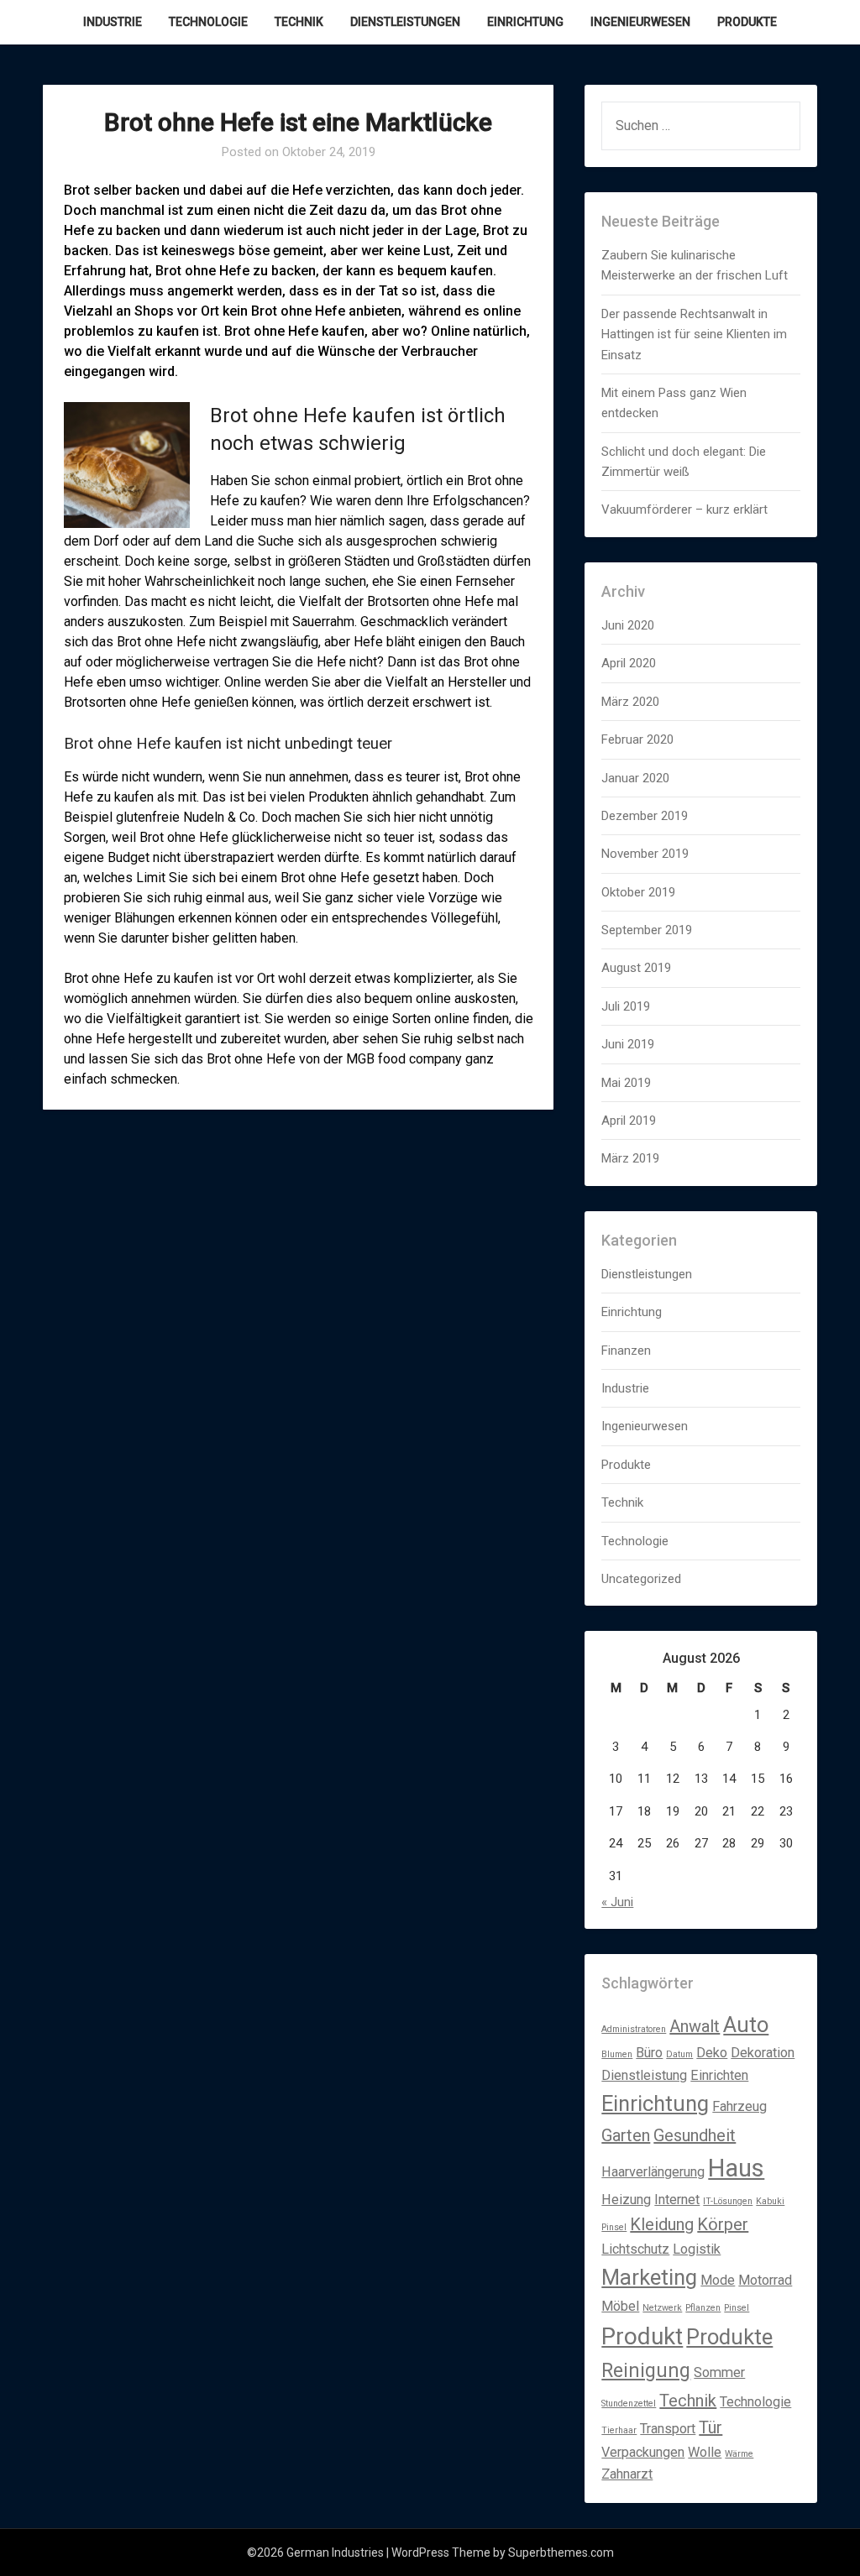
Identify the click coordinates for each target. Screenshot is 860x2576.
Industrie (113, 22)
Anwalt (695, 2026)
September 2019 (647, 930)
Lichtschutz (635, 2249)
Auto (746, 2025)
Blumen (617, 2054)
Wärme (739, 2454)
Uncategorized (641, 1579)
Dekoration (763, 2053)
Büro (649, 2053)
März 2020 (630, 702)
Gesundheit (695, 2135)
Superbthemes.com (561, 2552)
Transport (668, 2429)
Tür (711, 2427)
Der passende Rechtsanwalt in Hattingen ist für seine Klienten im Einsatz (694, 334)
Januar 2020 (635, 778)
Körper (723, 2224)
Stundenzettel (629, 2404)
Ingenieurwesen (640, 22)
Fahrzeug (739, 2106)
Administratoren (634, 2029)
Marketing (649, 2277)
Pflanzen (703, 2308)
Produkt (642, 2336)
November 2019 (645, 854)
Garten (626, 2135)
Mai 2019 (626, 1083)
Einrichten (719, 2075)
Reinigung (646, 2371)
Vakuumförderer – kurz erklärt (684, 509)
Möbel (620, 2306)
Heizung (626, 2200)
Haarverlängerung (653, 2172)
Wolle (705, 2452)
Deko (712, 2053)
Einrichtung (525, 22)
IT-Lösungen (728, 2201)
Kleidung (662, 2224)
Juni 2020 (628, 625)
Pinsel (737, 2308)
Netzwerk (662, 2308)
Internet (677, 2200)
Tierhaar (619, 2430)
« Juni (617, 1902)
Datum (679, 2054)
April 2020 (629, 663)
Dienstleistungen (405, 22)
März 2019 (630, 1158)
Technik (299, 22)
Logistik (697, 2249)
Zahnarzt (627, 2474)
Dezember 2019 (645, 816)
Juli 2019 (626, 1006)
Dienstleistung (644, 2075)
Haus (736, 2168)
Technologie (208, 22)
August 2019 (636, 968)
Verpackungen (643, 2452)
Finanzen (626, 1351)
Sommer (719, 2372)
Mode (718, 2280)
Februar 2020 (637, 739)
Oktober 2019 (638, 892)
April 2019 (629, 1121)
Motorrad (765, 2280)
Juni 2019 (628, 1044)
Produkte (747, 22)
